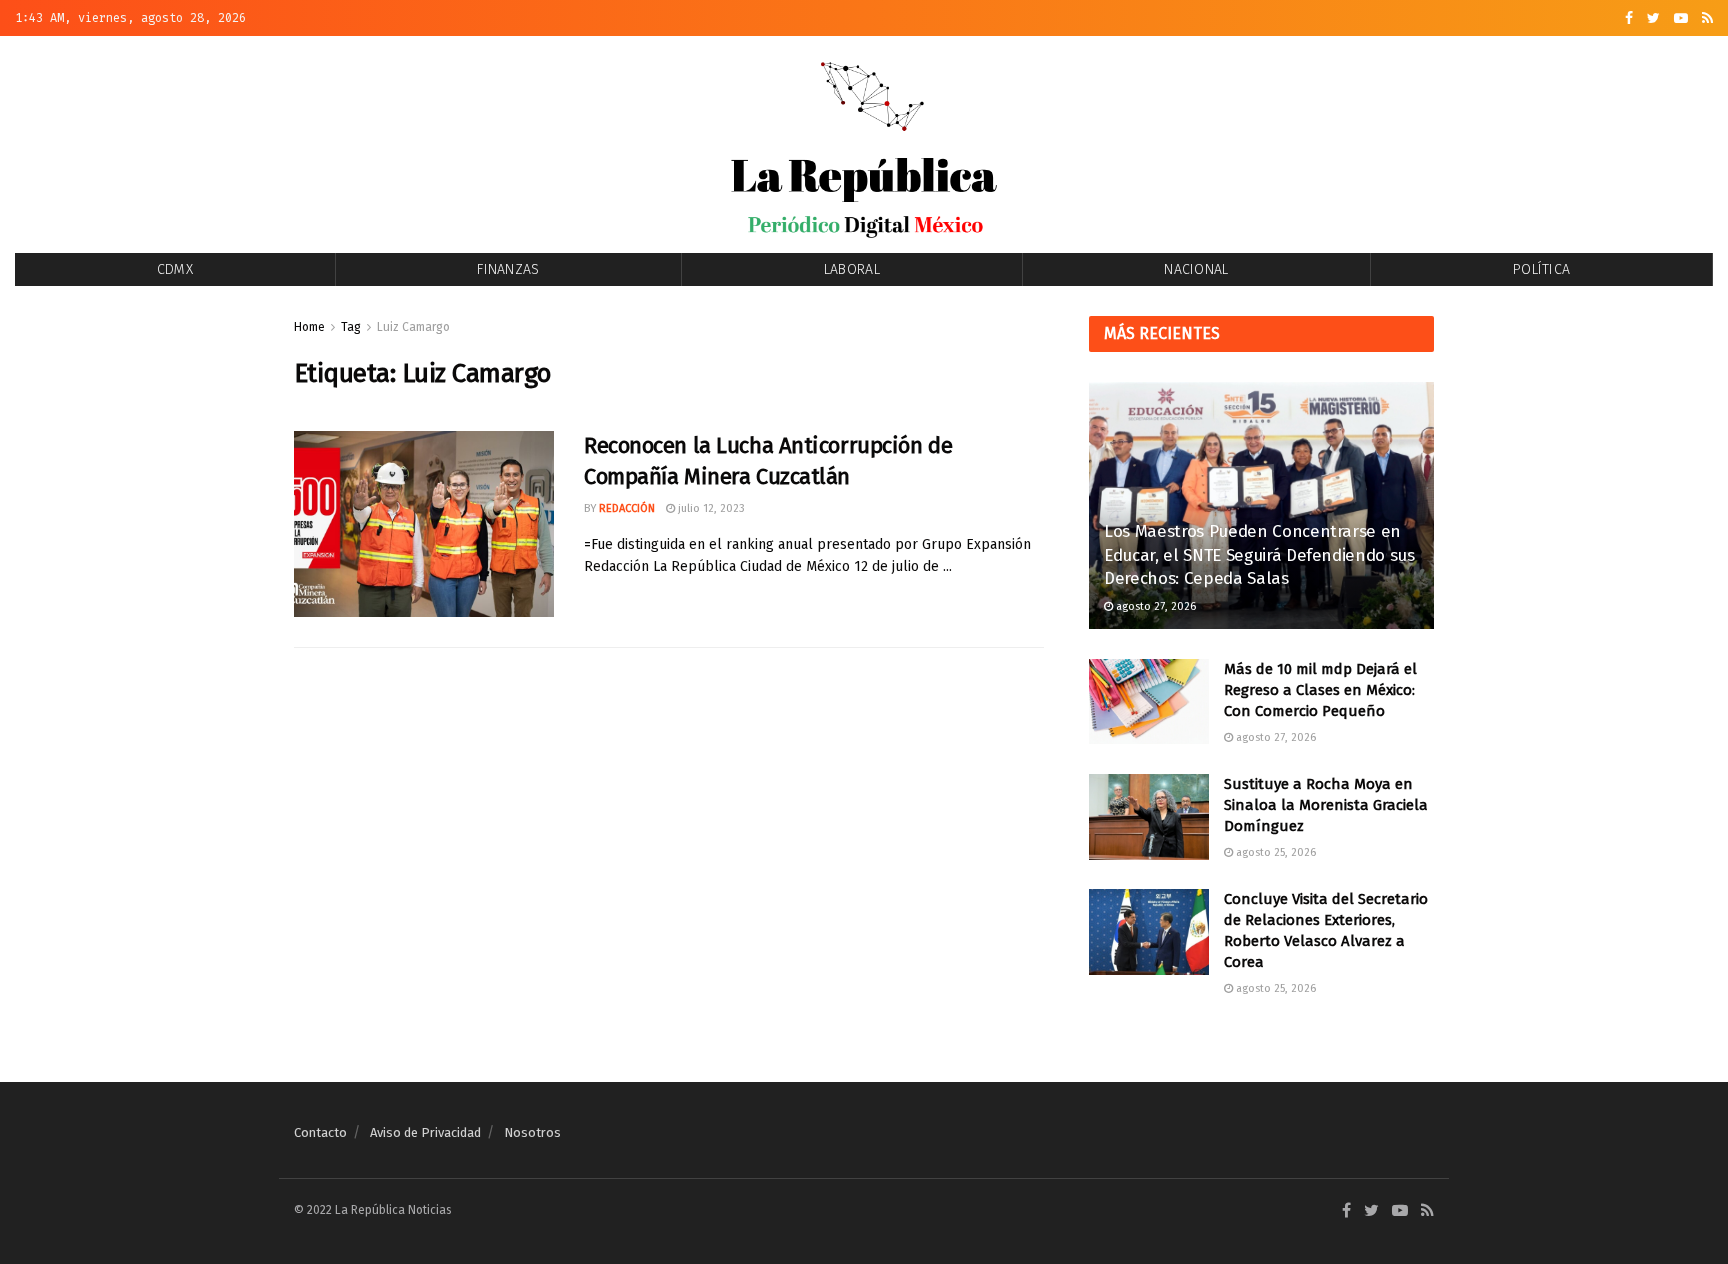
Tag (351, 327)
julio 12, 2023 (710, 508)
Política (1541, 269)
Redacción (627, 508)
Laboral (852, 269)
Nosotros (532, 1132)
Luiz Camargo (413, 327)
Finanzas (508, 269)
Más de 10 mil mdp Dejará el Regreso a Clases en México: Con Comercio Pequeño (1320, 690)
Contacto (320, 1132)
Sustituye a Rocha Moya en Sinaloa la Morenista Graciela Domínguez (1326, 805)
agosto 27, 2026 (1154, 606)
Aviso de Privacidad (425, 1132)
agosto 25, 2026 (1274, 852)
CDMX (175, 269)
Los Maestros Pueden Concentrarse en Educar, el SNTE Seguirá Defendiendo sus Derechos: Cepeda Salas (1259, 555)
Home (309, 327)
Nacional (1196, 269)
